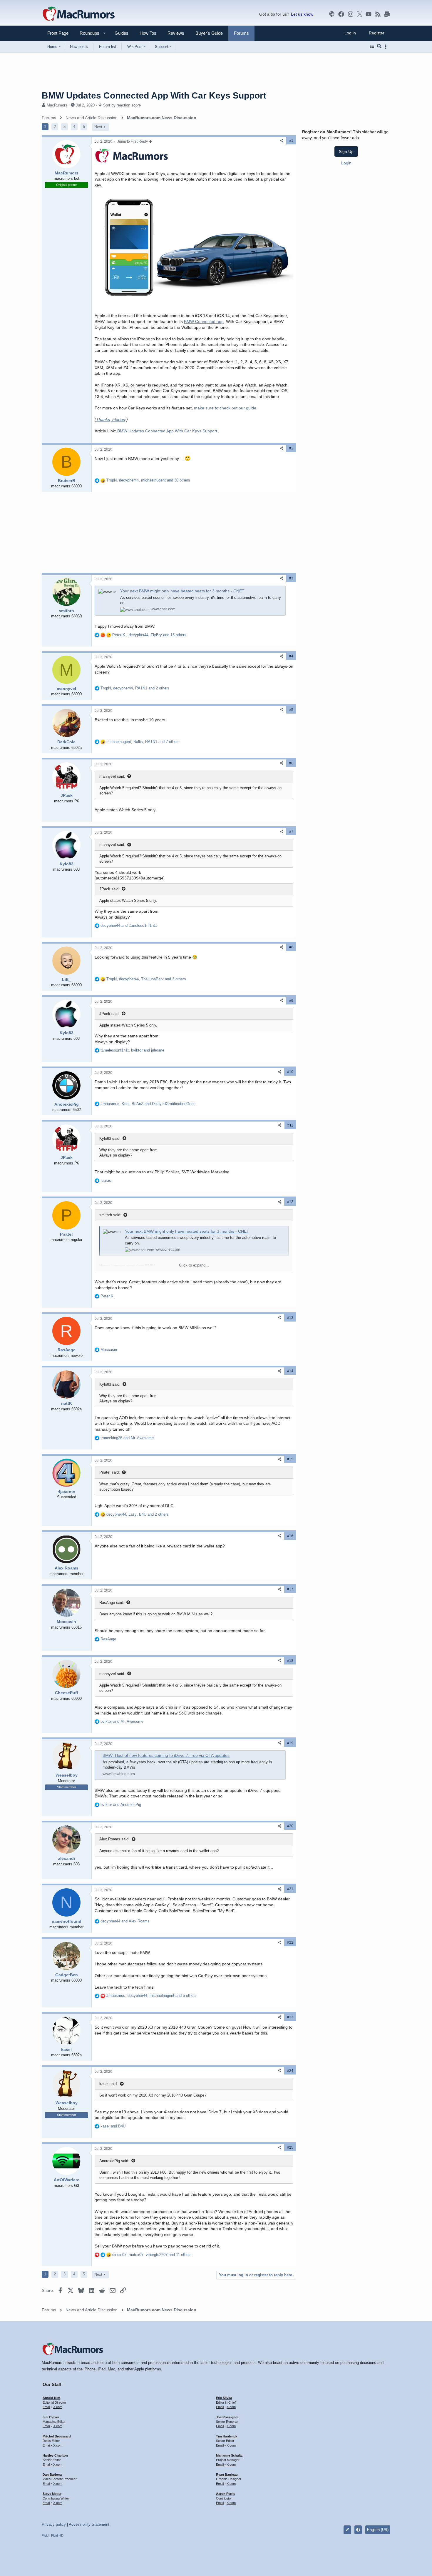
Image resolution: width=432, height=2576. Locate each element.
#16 (290, 1536)
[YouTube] (369, 14)
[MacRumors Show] (332, 14)
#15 (290, 1459)
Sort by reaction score (122, 105)
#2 (291, 448)
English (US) (378, 2530)
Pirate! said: (110, 1472)
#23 (290, 2017)
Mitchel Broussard (57, 2436)
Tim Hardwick (227, 2436)
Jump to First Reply (133, 141)
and (129, 925)
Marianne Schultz (229, 2455)
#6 (291, 763)
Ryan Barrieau (227, 2475)
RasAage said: (112, 1603)
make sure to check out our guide (225, 408)
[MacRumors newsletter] (387, 14)
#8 (291, 947)
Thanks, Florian (111, 419)
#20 (290, 1826)
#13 (290, 1318)
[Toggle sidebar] (387, 47)
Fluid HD (57, 2535)
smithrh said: (110, 1215)
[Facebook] (341, 14)
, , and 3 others (146, 979)
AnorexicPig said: (114, 2161)
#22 (290, 1942)
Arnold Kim (51, 2398)
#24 (290, 2071)
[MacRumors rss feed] (378, 14)
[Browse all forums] (372, 46)
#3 (291, 578)
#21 (290, 1889)
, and (132, 1050)
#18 (290, 1661)
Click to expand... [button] (194, 1265)
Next (98, 127)
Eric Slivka (224, 2398)
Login (346, 163)
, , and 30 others (148, 480)
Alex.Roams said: (114, 1839)
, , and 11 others (152, 2255)
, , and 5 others (151, 1996)
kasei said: (109, 2084)
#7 (291, 832)
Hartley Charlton (55, 2455)
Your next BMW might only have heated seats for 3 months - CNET (182, 591)
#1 (291, 141)
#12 (290, 1202)
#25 (290, 2147)
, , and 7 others (143, 742)
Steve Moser (52, 2494)
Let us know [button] (302, 14)
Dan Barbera (52, 2475)
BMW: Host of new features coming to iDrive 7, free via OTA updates (166, 1755)
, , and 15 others (149, 635)
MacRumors (57, 105)
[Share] (282, 141)
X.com (58, 2407)
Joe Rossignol (227, 2417)
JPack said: (109, 889)
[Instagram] (351, 14)
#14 (290, 1371)
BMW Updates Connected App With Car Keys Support (167, 431)
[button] (87, 33)
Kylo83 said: (110, 1138)
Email (46, 2407)
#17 (290, 1589)
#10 (290, 1072)
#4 (291, 656)
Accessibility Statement (89, 2524)
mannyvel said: (112, 776)
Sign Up (346, 151)
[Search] (379, 46)
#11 (290, 1125)
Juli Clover (51, 2417)
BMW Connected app (204, 321)
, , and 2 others (135, 688)
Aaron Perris (226, 2494)
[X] (360, 14)
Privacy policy (54, 2524)
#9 (291, 1001)
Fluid (45, 2535)
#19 (290, 1743)
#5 (291, 710)
